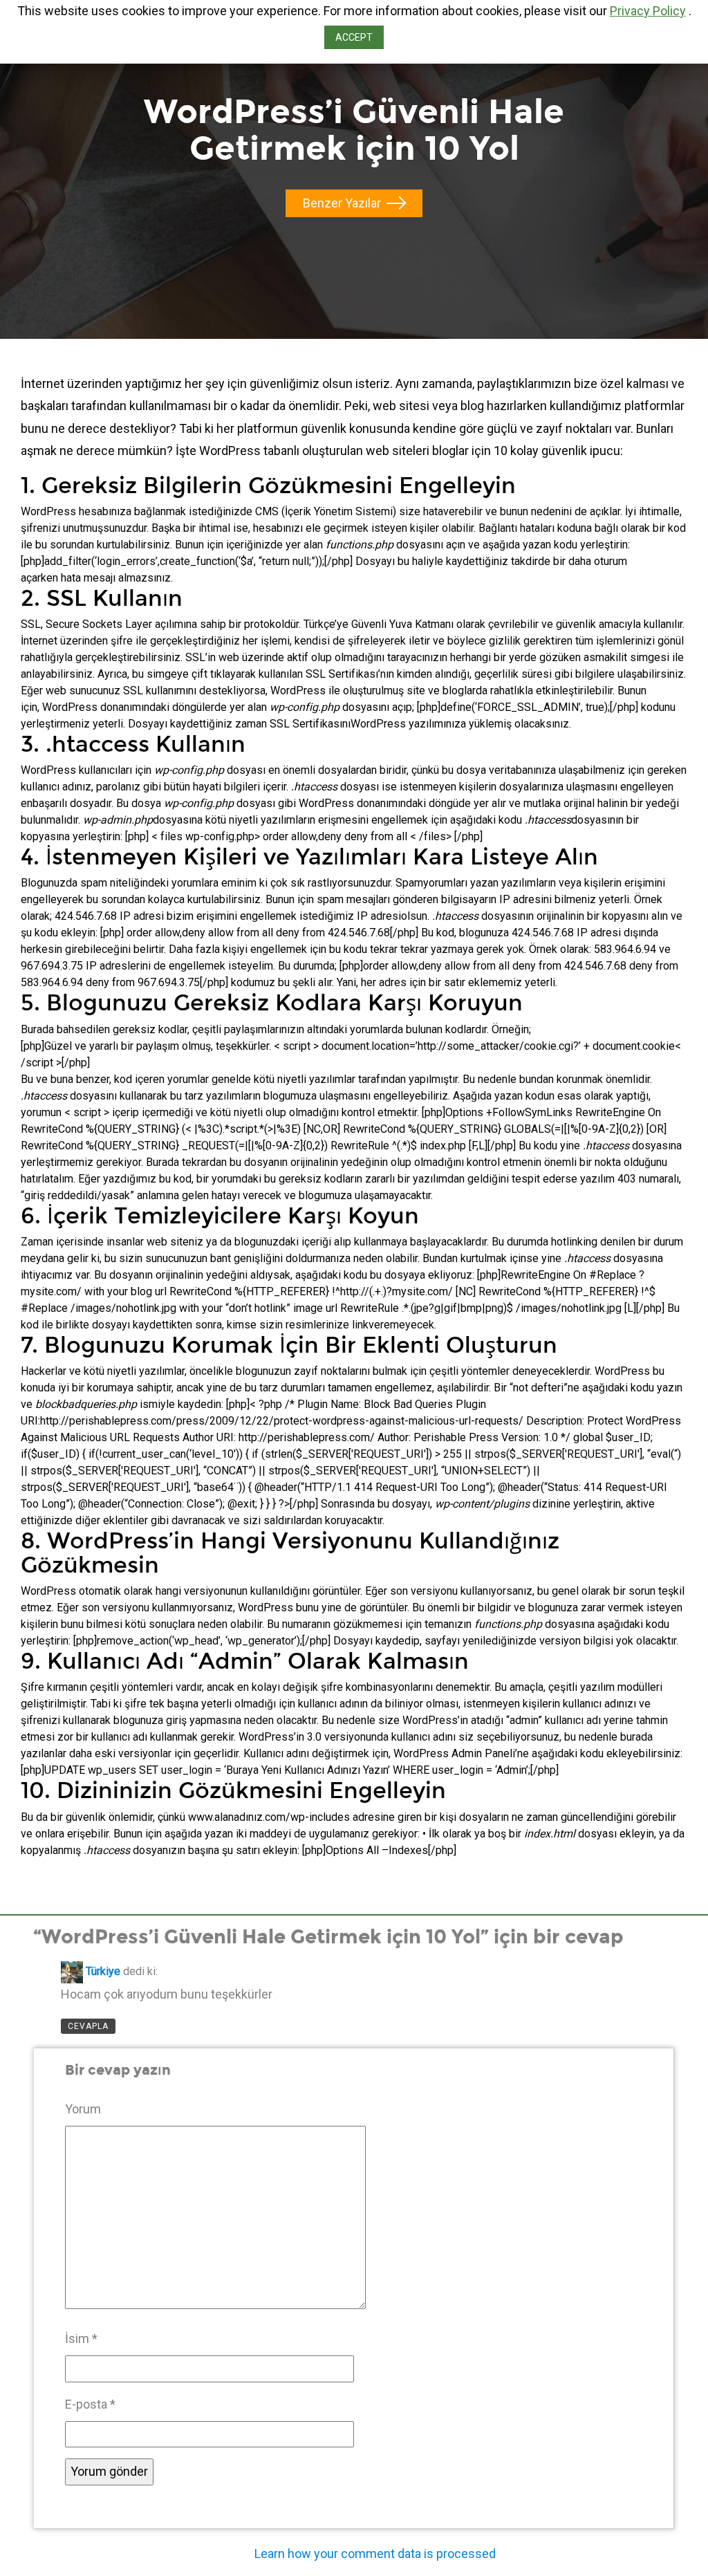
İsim (81, 2338)
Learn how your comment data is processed (375, 2554)
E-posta (90, 2404)
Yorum (83, 2109)
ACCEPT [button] (354, 37)
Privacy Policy (648, 11)
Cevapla (88, 2026)
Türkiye (103, 1972)
